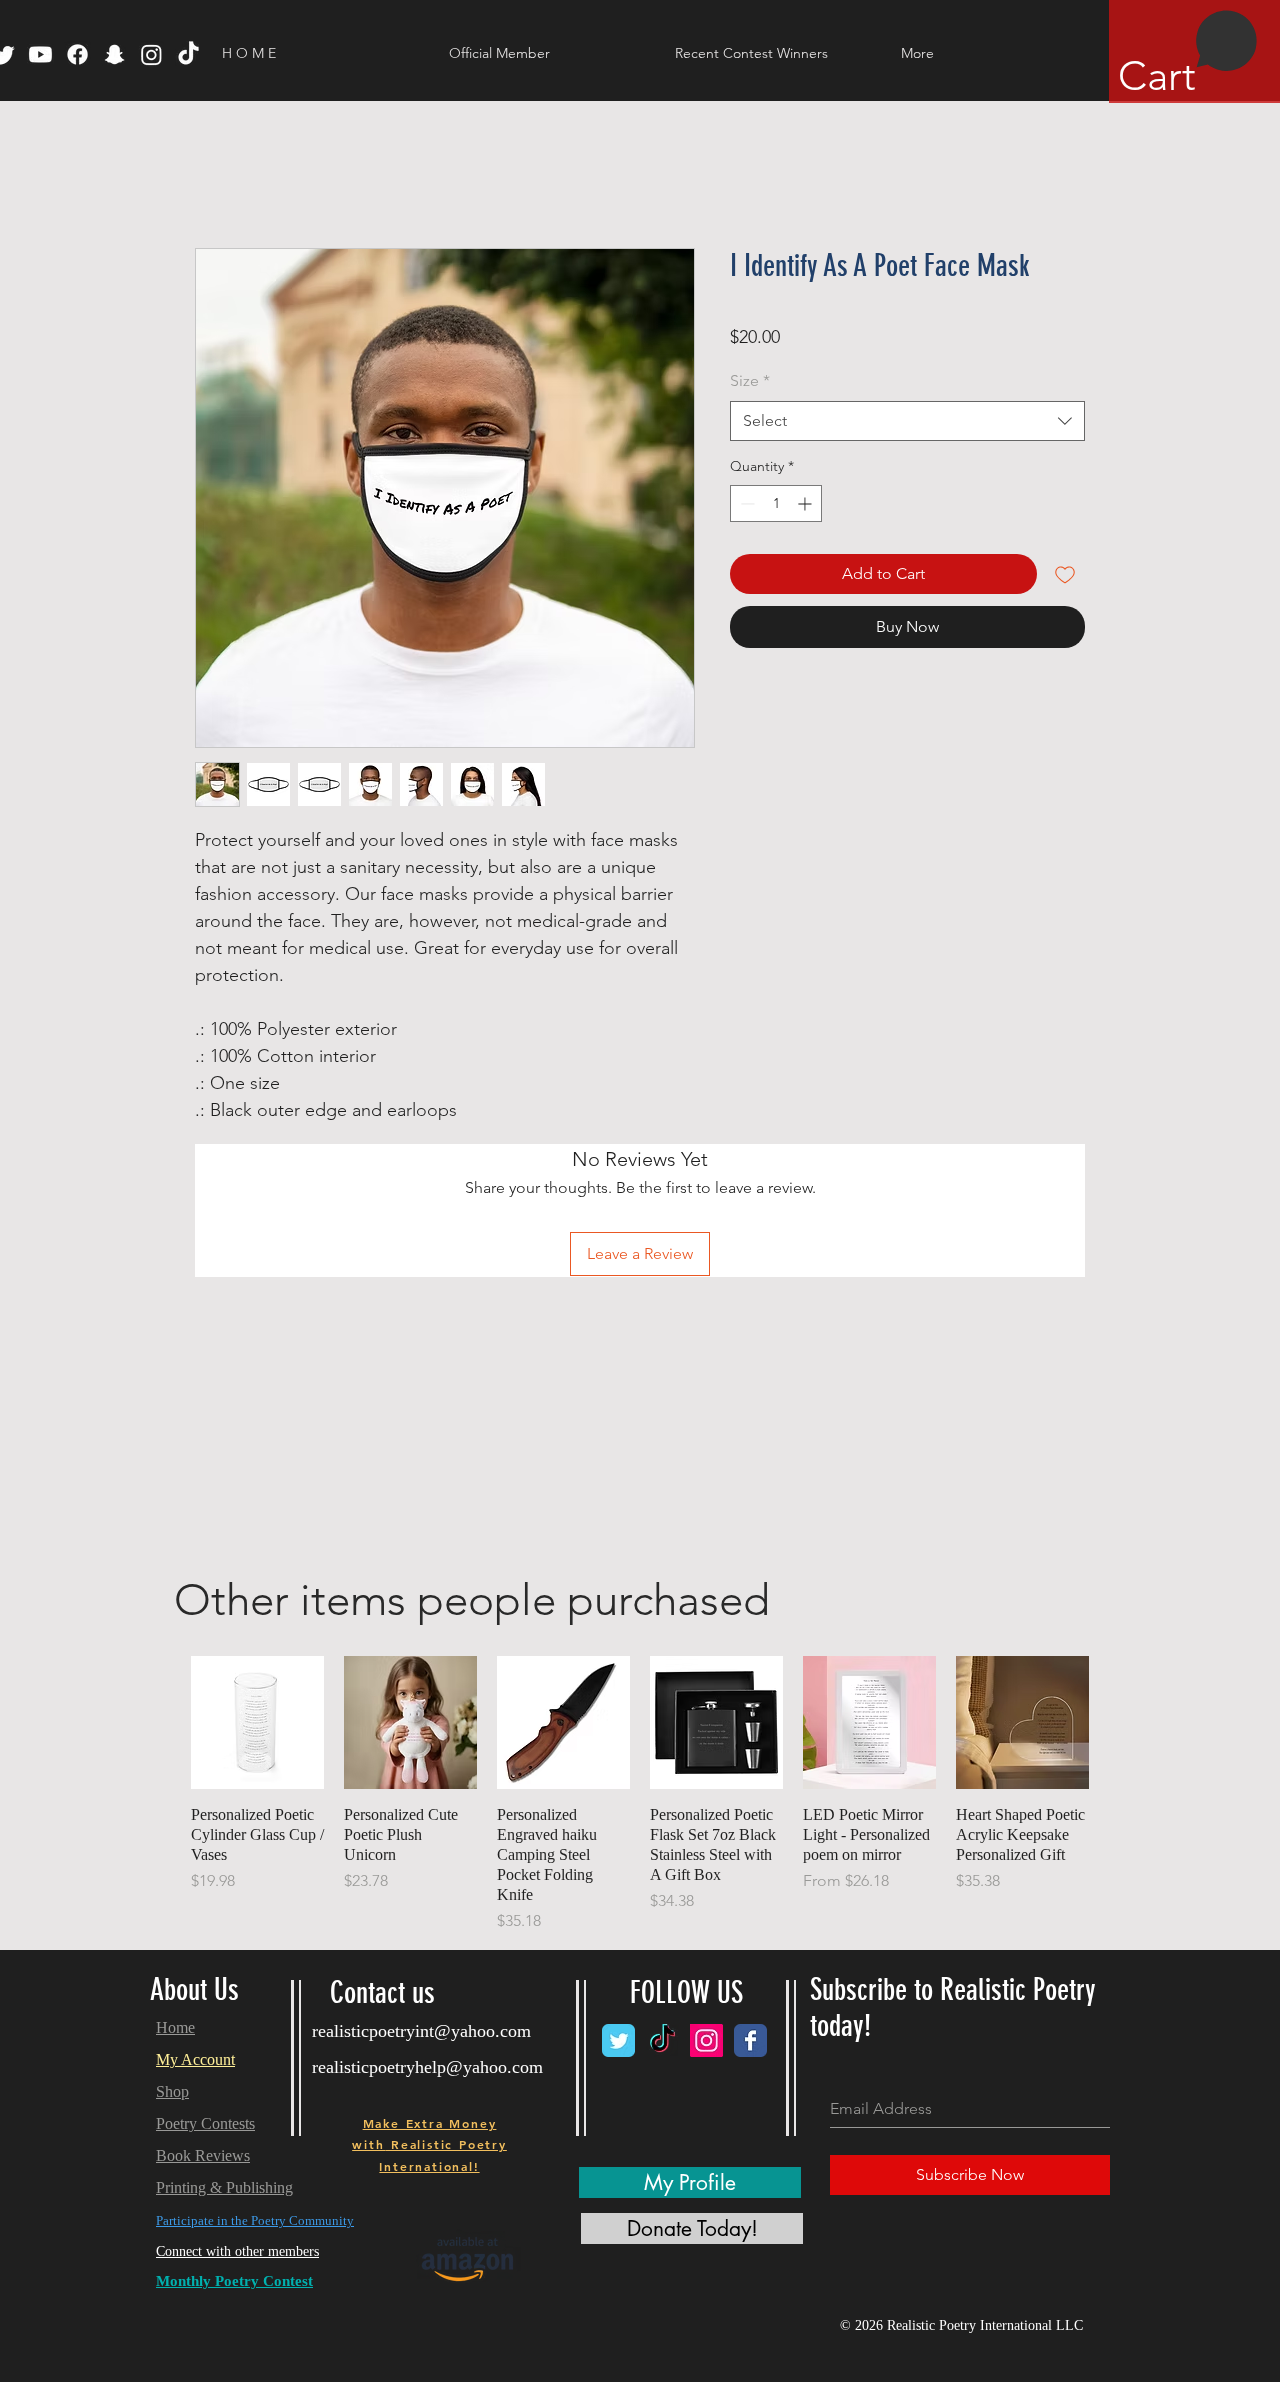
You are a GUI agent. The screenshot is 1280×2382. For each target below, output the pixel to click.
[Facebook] (77, 54)
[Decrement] (745, 503)
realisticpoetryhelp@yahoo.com (427, 2067)
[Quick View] (257, 1722)
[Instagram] (151, 54)
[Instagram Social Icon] (706, 2040)
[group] (640, 1794)
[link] (1188, 55)
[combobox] (907, 421)
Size (750, 380)
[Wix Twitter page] (618, 2040)
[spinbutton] (776, 503)
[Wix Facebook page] (750, 2040)
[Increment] (806, 503)
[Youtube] (40, 54)
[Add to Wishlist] (1065, 574)
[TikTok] (188, 54)
